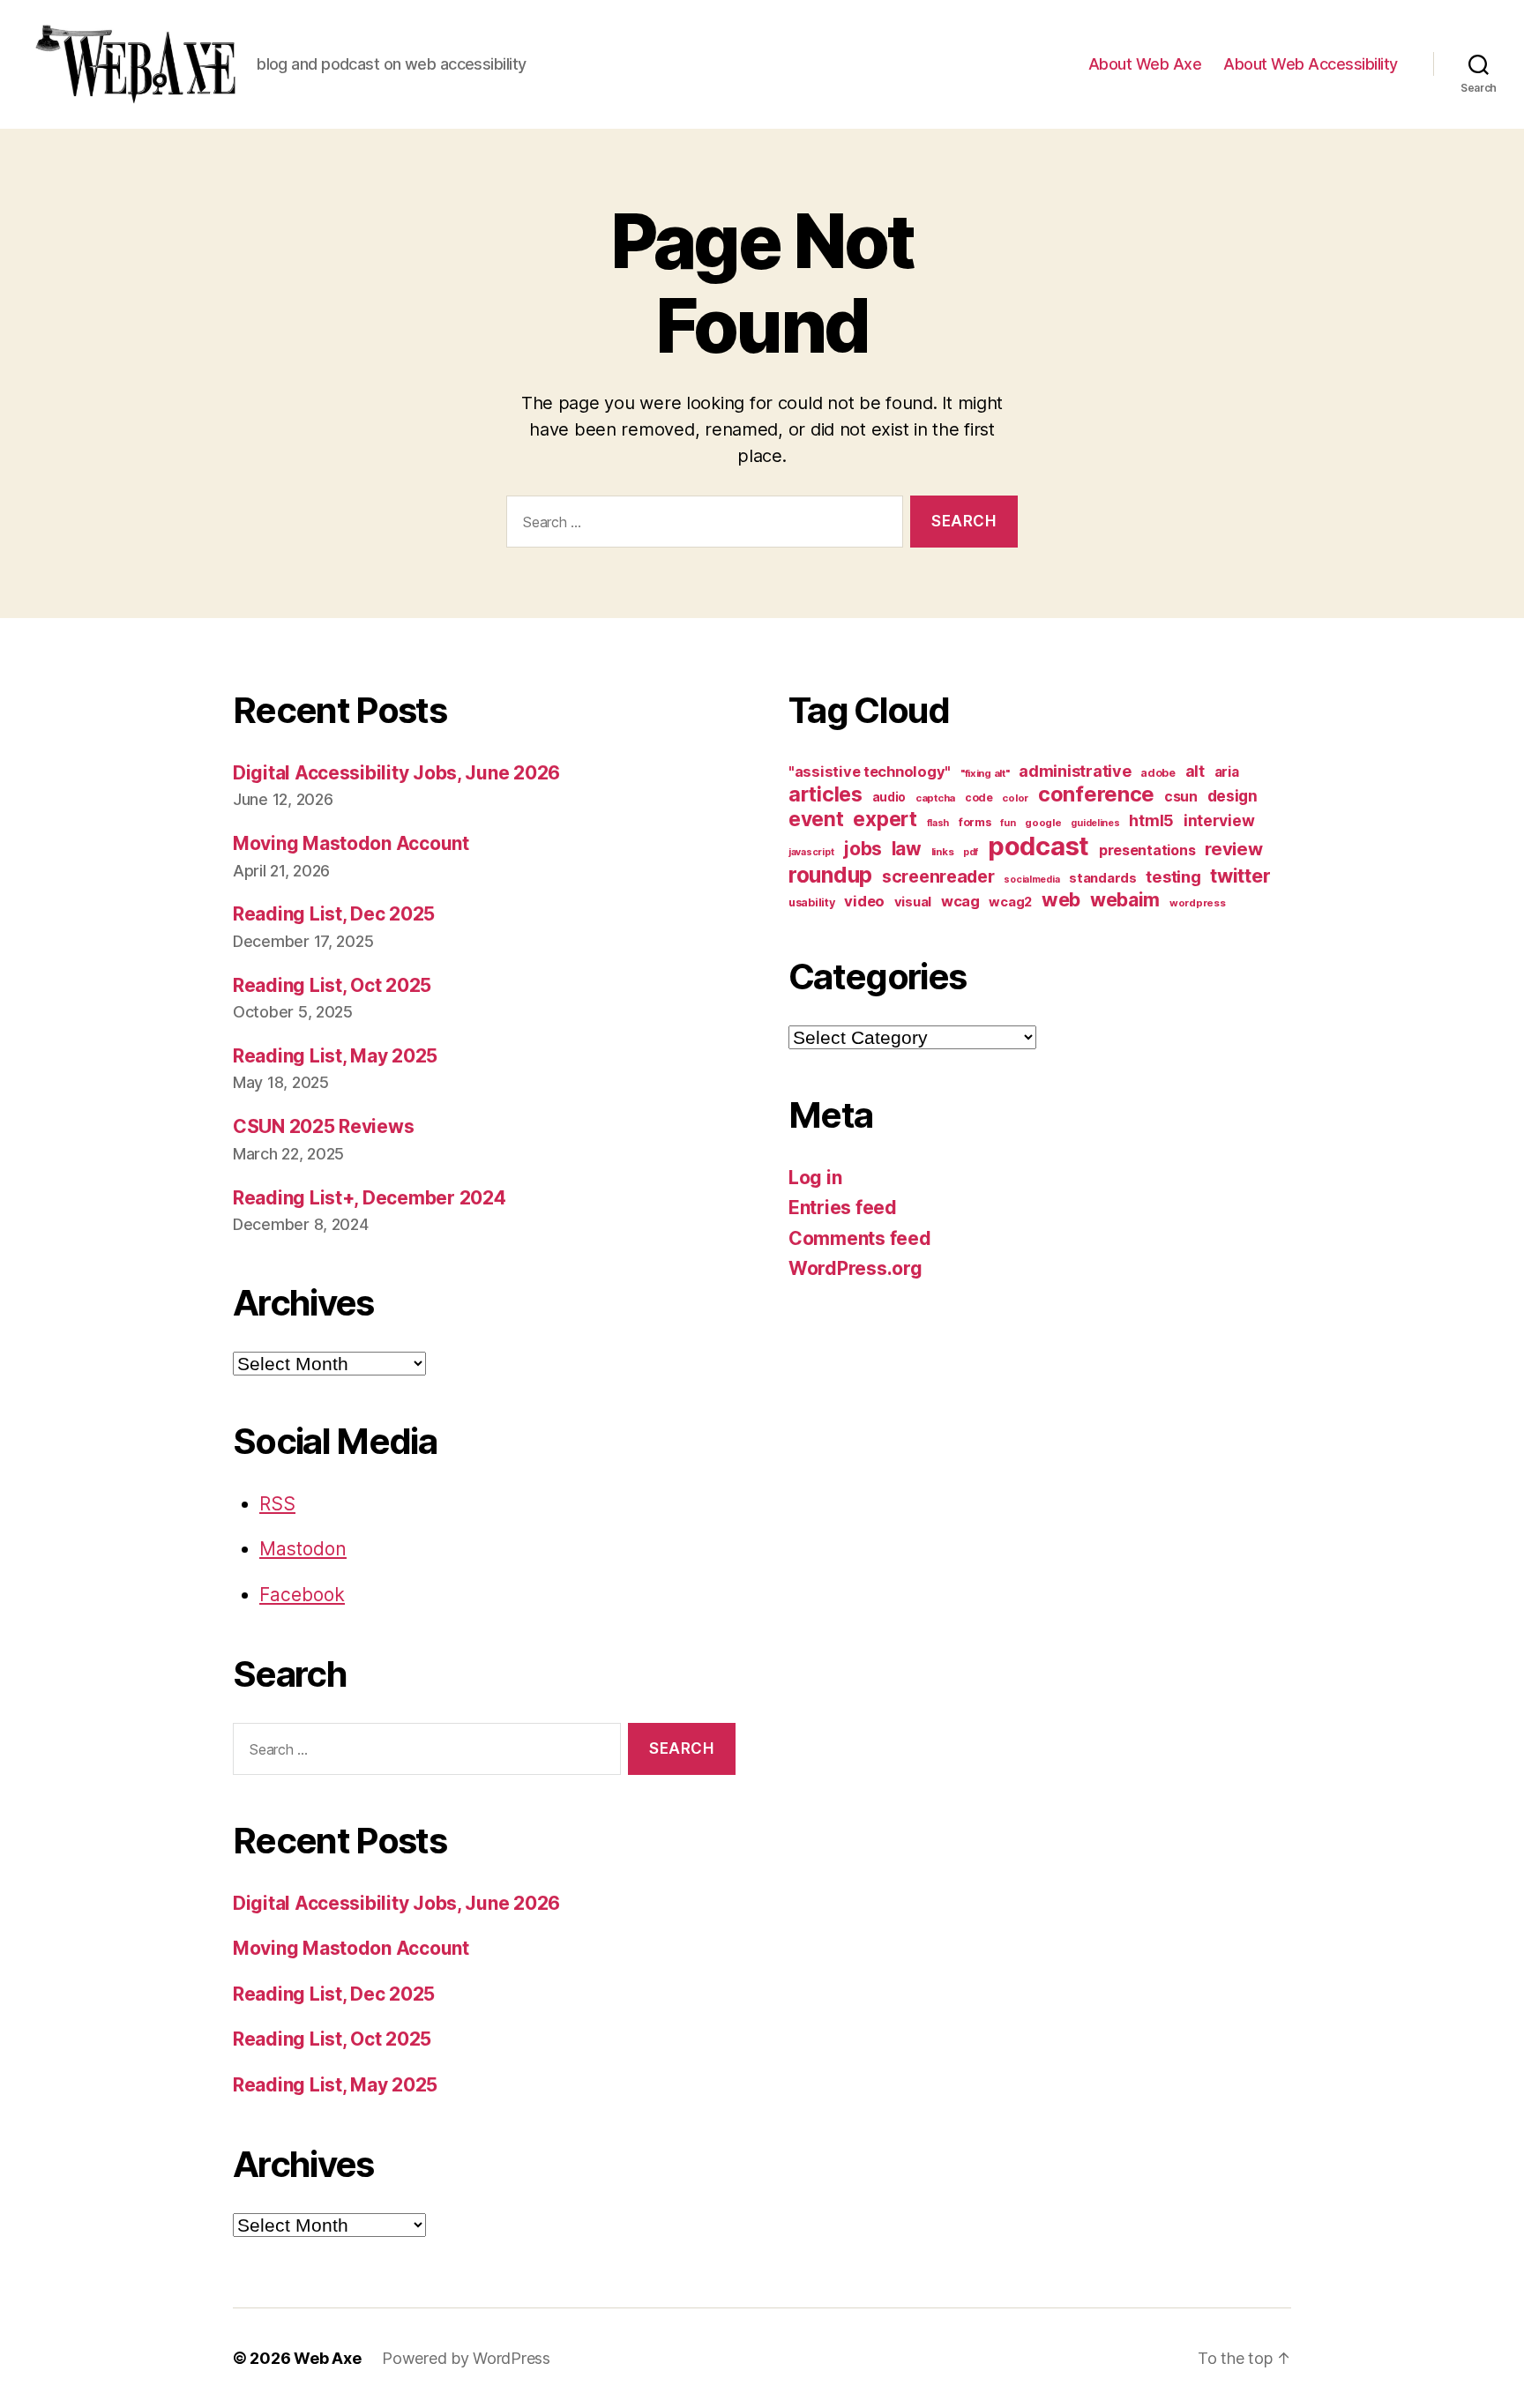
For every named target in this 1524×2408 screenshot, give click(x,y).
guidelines (1095, 823)
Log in (815, 1178)
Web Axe (327, 2358)
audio (889, 797)
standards (1103, 878)
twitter (1240, 876)
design (1233, 796)
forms (975, 822)
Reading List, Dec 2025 (334, 914)
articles (825, 794)
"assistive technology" (870, 772)
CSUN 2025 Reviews (323, 1126)
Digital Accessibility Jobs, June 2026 (396, 773)
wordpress (1198, 903)
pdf (971, 852)
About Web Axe (1145, 64)
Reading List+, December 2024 (369, 1198)
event (816, 819)
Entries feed (843, 1208)
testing (1173, 876)
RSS (277, 1504)
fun (1008, 823)
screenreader (938, 876)
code (979, 798)
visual (913, 902)
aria (1227, 772)
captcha (935, 798)
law (907, 849)
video (864, 901)
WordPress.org (855, 1268)
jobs (863, 849)
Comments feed (860, 1238)
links (943, 852)
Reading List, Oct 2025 (332, 985)
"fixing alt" (985, 773)
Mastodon (303, 1549)
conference (1096, 794)
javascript (811, 852)
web (1061, 899)
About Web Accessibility (1311, 64)
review (1233, 849)
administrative (1075, 771)
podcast (1038, 846)
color (1015, 798)
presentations (1147, 850)
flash (938, 823)
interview (1219, 820)
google (1043, 823)
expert (885, 819)
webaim (1125, 899)
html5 (1151, 820)
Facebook (302, 1595)
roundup (830, 875)
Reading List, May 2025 (335, 1056)
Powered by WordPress (466, 2358)
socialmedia (1031, 880)
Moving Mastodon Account (351, 843)
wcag (960, 901)
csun (1181, 797)
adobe (1158, 773)
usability (812, 902)
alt (1195, 771)
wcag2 (1010, 902)
